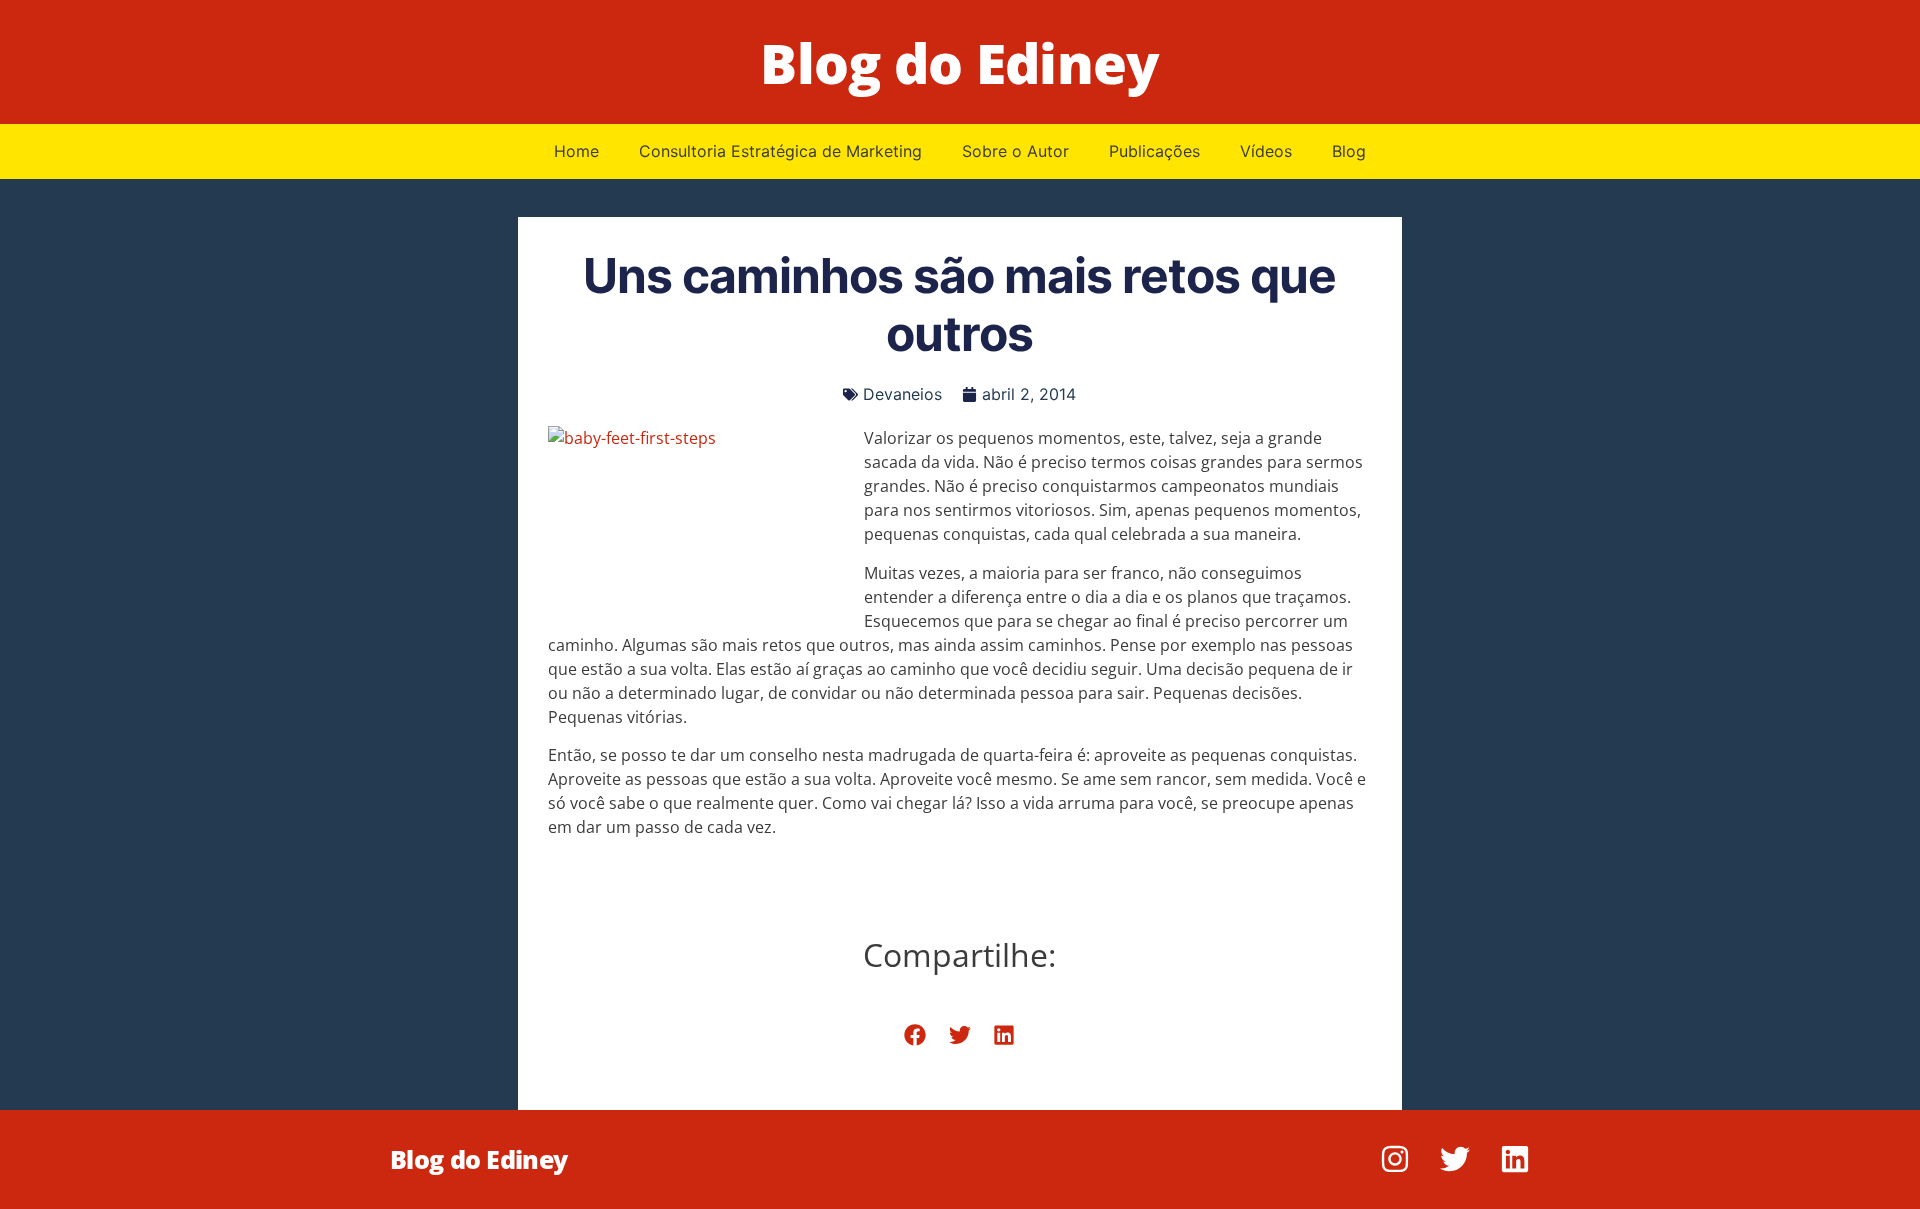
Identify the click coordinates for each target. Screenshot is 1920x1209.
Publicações (1154, 151)
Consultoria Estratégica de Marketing (780, 151)
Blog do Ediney (959, 62)
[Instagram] (1395, 1159)
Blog (1349, 151)
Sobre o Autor (1015, 151)
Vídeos (1266, 151)
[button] (915, 1035)
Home (576, 151)
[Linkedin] (1515, 1159)
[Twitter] (1455, 1159)
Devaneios (902, 394)
